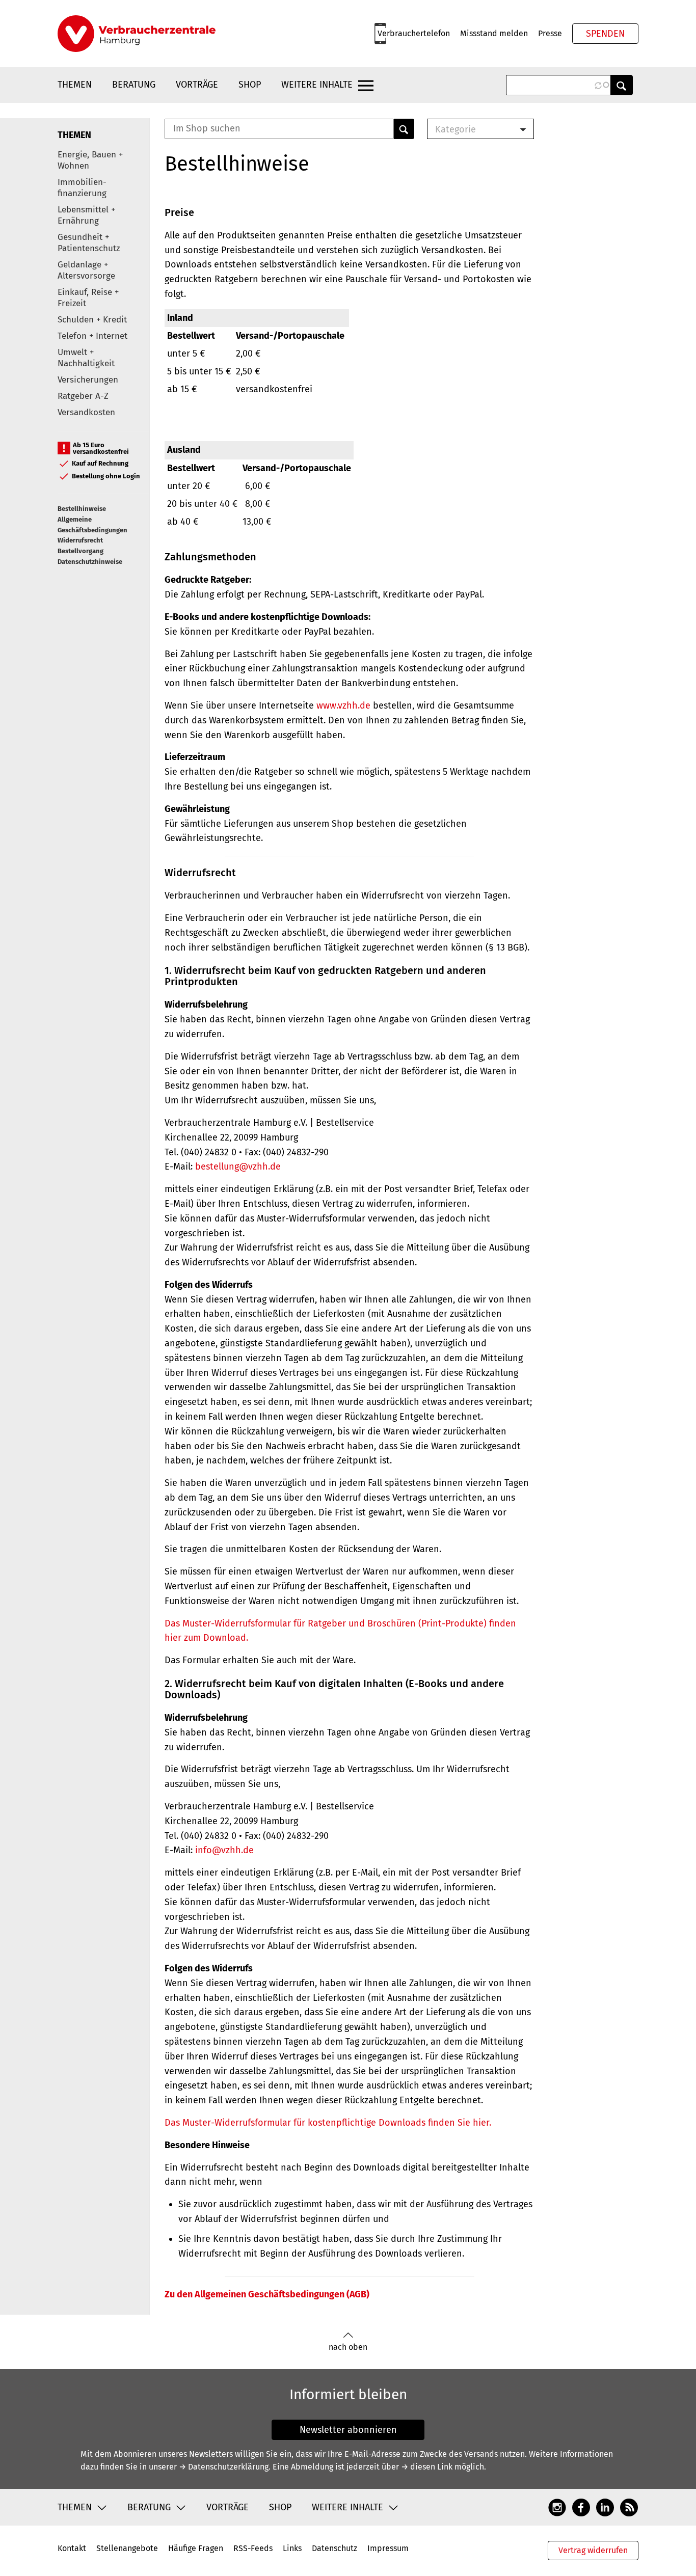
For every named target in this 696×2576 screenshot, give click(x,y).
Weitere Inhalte (317, 85)
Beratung (134, 85)
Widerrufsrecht (80, 540)
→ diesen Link (427, 2467)
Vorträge (197, 85)
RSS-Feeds (253, 2548)
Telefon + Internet (92, 336)
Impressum (388, 2548)
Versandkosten (86, 412)
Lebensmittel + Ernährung (86, 215)
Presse (550, 33)
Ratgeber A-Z (83, 396)
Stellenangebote (127, 2548)
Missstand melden (494, 33)
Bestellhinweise (82, 509)
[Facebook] (581, 2507)
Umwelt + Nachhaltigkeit (86, 358)
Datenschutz (334, 2548)
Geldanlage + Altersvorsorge (86, 270)
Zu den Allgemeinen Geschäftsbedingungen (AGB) (267, 2294)
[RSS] (629, 2507)
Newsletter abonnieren (348, 2430)
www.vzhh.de (343, 706)
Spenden (605, 34)
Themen (75, 85)
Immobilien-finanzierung (82, 188)
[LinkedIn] (605, 2507)
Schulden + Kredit (92, 320)
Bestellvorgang (81, 551)
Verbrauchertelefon (414, 33)
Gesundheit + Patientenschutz (89, 243)
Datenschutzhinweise (90, 562)
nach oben (348, 2347)
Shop (250, 85)
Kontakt (72, 2548)
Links (292, 2548)
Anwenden (622, 85)
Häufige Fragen (196, 2548)
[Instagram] (557, 2507)
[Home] (137, 34)
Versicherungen (88, 380)
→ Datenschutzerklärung (224, 2467)
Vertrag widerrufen (593, 2550)
